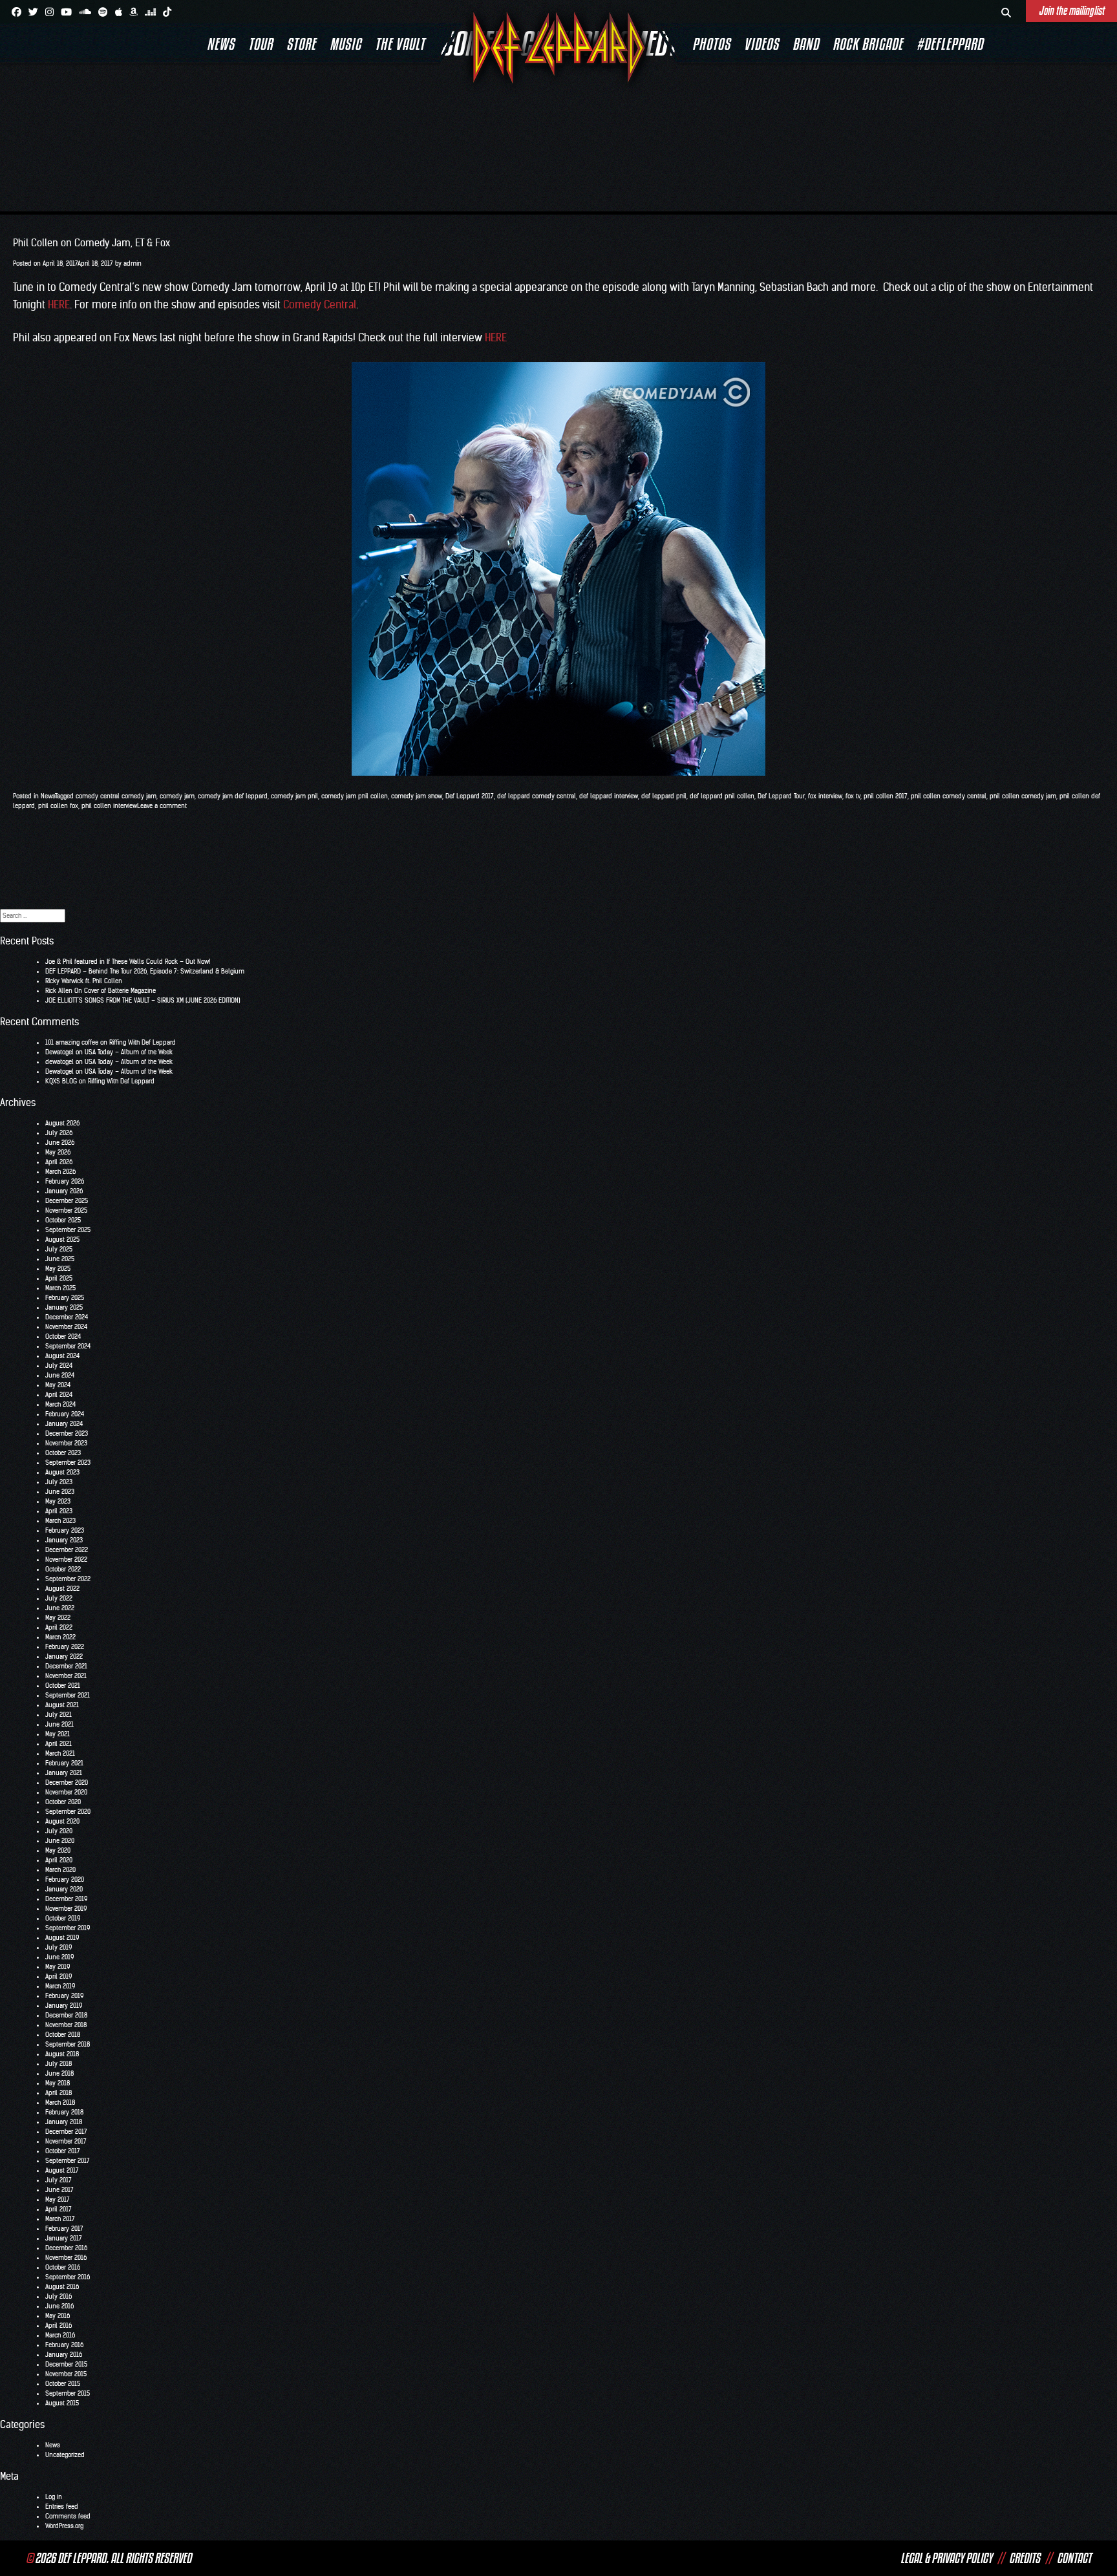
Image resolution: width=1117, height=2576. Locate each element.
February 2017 (64, 2229)
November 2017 (66, 2141)
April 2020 (59, 1860)
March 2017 (60, 2219)
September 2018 (68, 2044)
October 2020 (63, 1802)
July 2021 (59, 1715)
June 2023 (60, 1492)
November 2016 (66, 2258)
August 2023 (62, 1472)
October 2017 (63, 2151)
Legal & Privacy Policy (946, 2558)
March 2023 (60, 1521)
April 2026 (59, 1162)
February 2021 (64, 1763)
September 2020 (68, 1812)
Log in (54, 2497)
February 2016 (64, 2345)
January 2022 (64, 1656)
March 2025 (60, 1288)
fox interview (825, 796)
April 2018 (59, 2093)
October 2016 (63, 2267)
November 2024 (66, 1327)
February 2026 (65, 1181)
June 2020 (60, 1841)
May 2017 (58, 2199)
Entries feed (62, 2507)
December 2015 (66, 2364)
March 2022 (60, 1637)
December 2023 (67, 1433)
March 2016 (60, 2335)
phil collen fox (58, 806)
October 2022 (63, 1569)
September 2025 (68, 1230)
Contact (1074, 2558)
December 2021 (66, 1666)
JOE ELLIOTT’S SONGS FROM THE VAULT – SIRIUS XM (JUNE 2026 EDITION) (143, 1000)
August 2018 (62, 2054)
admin (133, 263)
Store (301, 44)
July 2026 (59, 1133)
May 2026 (58, 1152)
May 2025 (58, 1269)
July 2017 (59, 2180)
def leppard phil (664, 796)
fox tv (853, 796)
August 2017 (62, 2170)
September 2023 (68, 1463)
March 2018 (60, 2102)
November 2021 (66, 1676)
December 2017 (66, 2132)
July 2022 (59, 1598)
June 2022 (60, 1608)
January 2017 (64, 2238)
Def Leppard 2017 (470, 796)
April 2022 (59, 1627)
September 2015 (68, 2393)
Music (346, 44)
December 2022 (67, 1550)
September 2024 (68, 1346)
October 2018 (63, 2035)
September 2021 (68, 1695)
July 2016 (59, 2296)
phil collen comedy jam (1023, 796)
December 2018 (66, 2015)
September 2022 (68, 1579)
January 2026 (64, 1191)
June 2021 (59, 1724)
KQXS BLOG (61, 1081)
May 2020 (58, 1850)
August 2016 (62, 2287)
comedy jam (177, 796)
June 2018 (59, 2073)
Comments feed (68, 2516)
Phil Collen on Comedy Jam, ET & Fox (91, 243)
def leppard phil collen (722, 796)
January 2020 (64, 1889)
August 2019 (62, 1938)
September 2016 (68, 2277)
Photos (711, 44)
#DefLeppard (950, 44)
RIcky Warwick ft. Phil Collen (84, 981)
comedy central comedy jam (116, 796)
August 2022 (62, 1589)
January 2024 (64, 1424)
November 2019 (66, 1909)
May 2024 (58, 1385)
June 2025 (60, 1259)
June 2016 (59, 2306)
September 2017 (68, 2161)
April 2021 (59, 1744)
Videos (761, 44)
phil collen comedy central (949, 796)
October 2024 (63, 1336)
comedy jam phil (294, 796)
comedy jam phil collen (355, 796)
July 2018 (59, 2064)
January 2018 (64, 2122)
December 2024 (67, 1317)
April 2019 (59, 1976)
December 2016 (66, 2248)
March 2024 (60, 1404)
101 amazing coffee (72, 1042)
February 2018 (64, 2112)
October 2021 (63, 1686)
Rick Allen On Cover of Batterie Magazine (101, 991)
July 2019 (59, 1947)
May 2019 (58, 1967)
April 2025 (59, 1278)
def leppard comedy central (537, 796)
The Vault (400, 44)
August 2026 (62, 1123)
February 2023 (65, 1530)
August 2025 (62, 1240)
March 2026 (60, 1172)
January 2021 (64, 1773)
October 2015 (63, 2384)
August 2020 (62, 1821)
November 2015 (66, 2374)
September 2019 (68, 1928)
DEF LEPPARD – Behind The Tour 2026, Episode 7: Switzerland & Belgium (145, 971)
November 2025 (66, 1210)
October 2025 (63, 1220)
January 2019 (64, 2006)
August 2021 (62, 1705)
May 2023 (58, 1501)
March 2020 (60, 1870)
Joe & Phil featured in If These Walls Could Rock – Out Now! (128, 962)
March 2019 (60, 1986)
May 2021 (58, 1734)
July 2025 (59, 1249)
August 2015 (62, 2403)
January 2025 (64, 1307)
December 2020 (67, 1783)
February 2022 (65, 1647)
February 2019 (64, 1996)
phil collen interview (109, 806)
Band (806, 44)
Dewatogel (59, 1052)
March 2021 (60, 1753)
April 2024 (59, 1395)
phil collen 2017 (886, 796)
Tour (261, 44)
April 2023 (59, 1511)
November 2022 (66, 1559)
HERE (59, 304)
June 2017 (59, 2190)
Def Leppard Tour (781, 796)
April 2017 (59, 2209)
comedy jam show (417, 796)
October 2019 (63, 1918)
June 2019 (59, 1957)
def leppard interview (609, 796)
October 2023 (63, 1453)
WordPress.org (64, 2526)
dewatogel (59, 1062)
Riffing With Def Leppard (143, 1042)
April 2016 (59, 2326)
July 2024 (59, 1366)
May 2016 (58, 2316)
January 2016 (64, 2355)
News (221, 44)
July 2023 (59, 1482)
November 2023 (66, 1443)
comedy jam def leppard (233, 796)
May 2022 (58, 1618)
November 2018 (66, 2025)
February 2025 (65, 1298)
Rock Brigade (868, 44)
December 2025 (67, 1201)
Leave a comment (162, 806)
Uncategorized (65, 2455)
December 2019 (66, 1899)
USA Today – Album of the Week (129, 1052)
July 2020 (59, 1831)
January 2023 (64, 1540)
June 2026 (60, 1143)
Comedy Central (320, 304)
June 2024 (60, 1375)
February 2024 (65, 1414)
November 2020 (66, 1792)
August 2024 (62, 1356)
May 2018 (58, 2083)
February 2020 (65, 1879)
